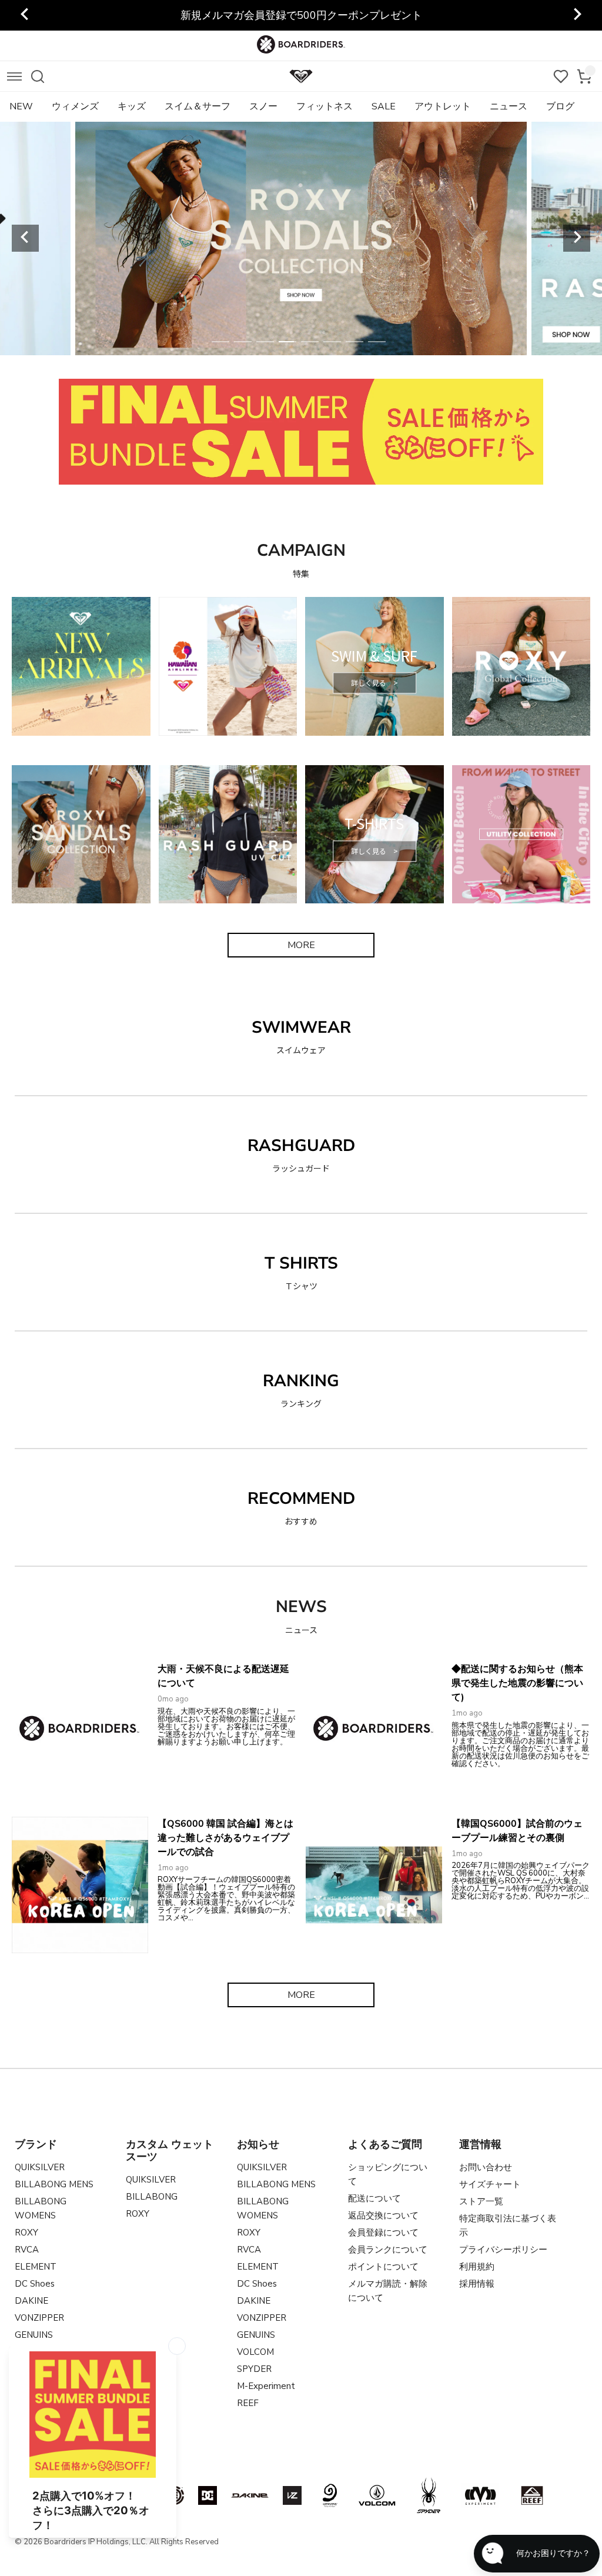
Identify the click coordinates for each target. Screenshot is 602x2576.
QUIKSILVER (40, 2167)
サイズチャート (490, 2184)
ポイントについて (383, 2267)
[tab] (220, 342)
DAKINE (31, 2301)
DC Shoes (35, 2284)
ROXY (26, 2233)
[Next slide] (577, 238)
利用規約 (477, 2267)
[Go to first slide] (577, 15)
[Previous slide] (25, 15)
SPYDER (254, 2369)
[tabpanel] (301, 238)
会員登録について (383, 2233)
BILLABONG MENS (54, 2184)
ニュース (509, 106)
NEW (21, 106)
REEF (248, 2403)
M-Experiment (266, 2386)
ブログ (560, 106)
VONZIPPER (39, 2318)
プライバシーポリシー (503, 2250)
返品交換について (383, 2215)
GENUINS (34, 2335)
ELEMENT (36, 2267)
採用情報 (477, 2284)
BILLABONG (152, 2197)
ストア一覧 (481, 2201)
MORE (301, 945)
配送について (374, 2198)
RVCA (27, 2250)
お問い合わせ (486, 2167)
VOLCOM (255, 2352)
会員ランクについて (388, 2250)
